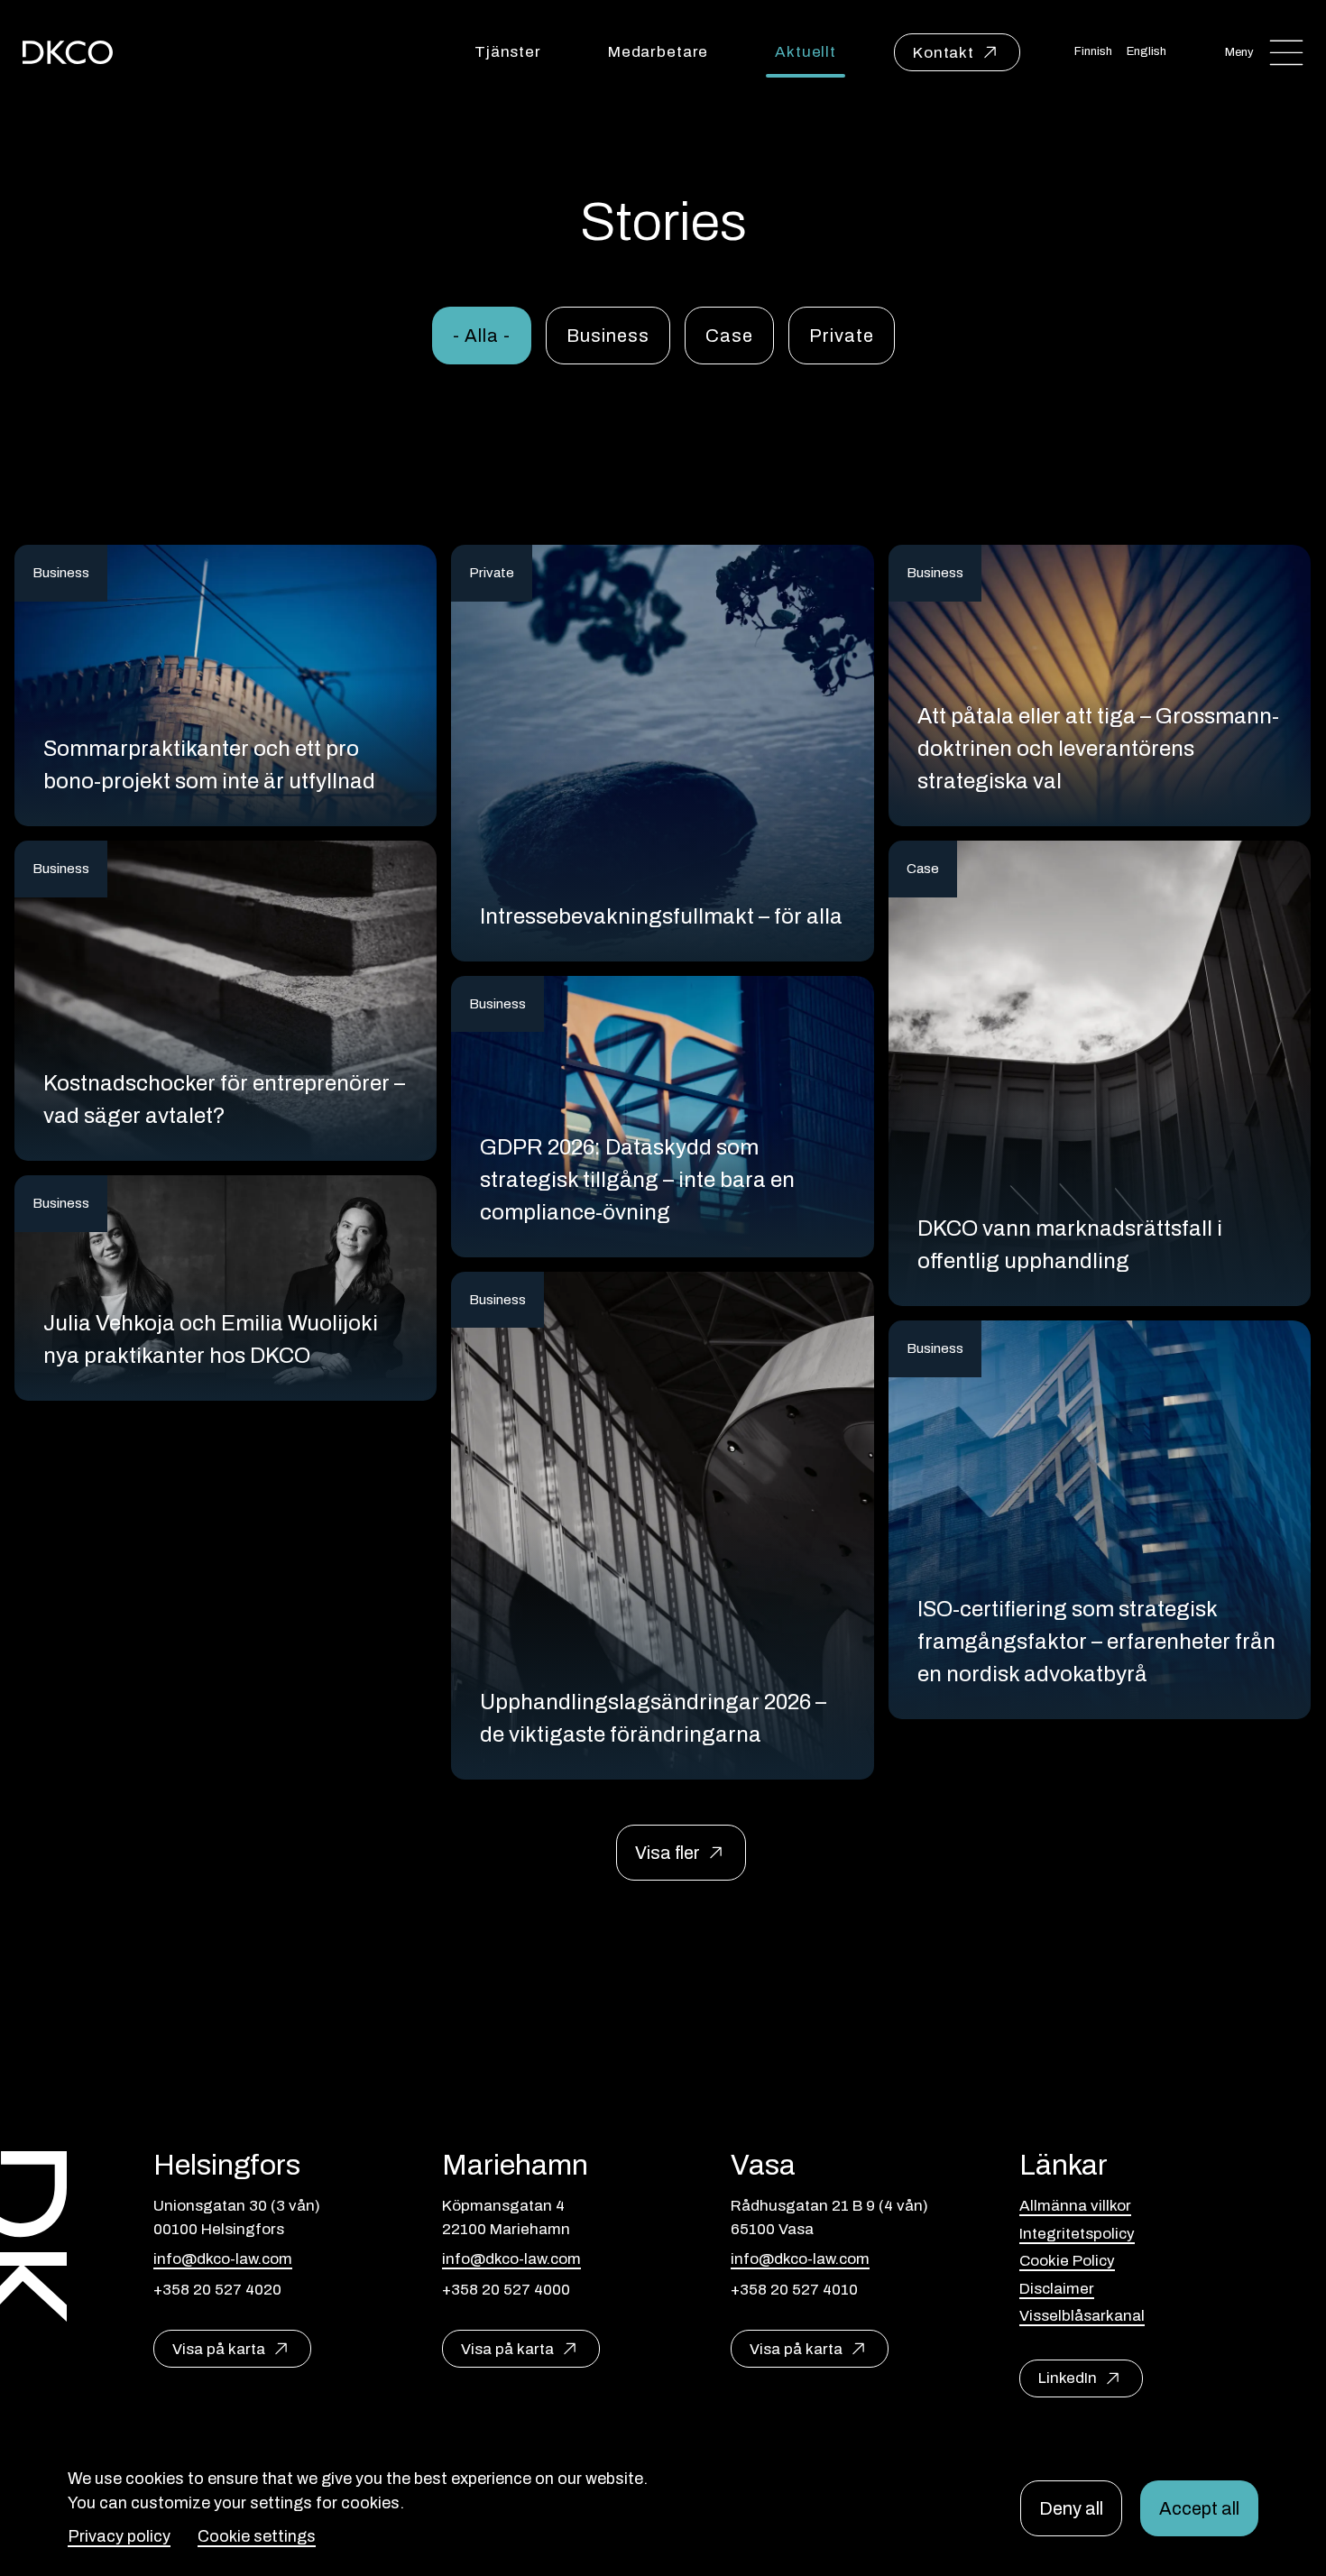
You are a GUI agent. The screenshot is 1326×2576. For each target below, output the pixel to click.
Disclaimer (1057, 2289)
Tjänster (508, 52)
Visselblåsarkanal (1082, 2316)
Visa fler (668, 1853)
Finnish (1093, 51)
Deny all (1071, 2508)
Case (729, 336)
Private (842, 336)
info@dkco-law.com (223, 2259)
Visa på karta (219, 2349)
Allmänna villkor (1075, 2206)
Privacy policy (119, 2536)
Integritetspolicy (1077, 2234)
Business (608, 336)
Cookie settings (257, 2536)
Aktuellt (806, 52)
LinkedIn (1068, 2378)
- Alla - (482, 336)
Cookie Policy (1067, 2261)
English (1146, 51)
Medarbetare (658, 52)
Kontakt (944, 53)
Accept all (1199, 2508)
